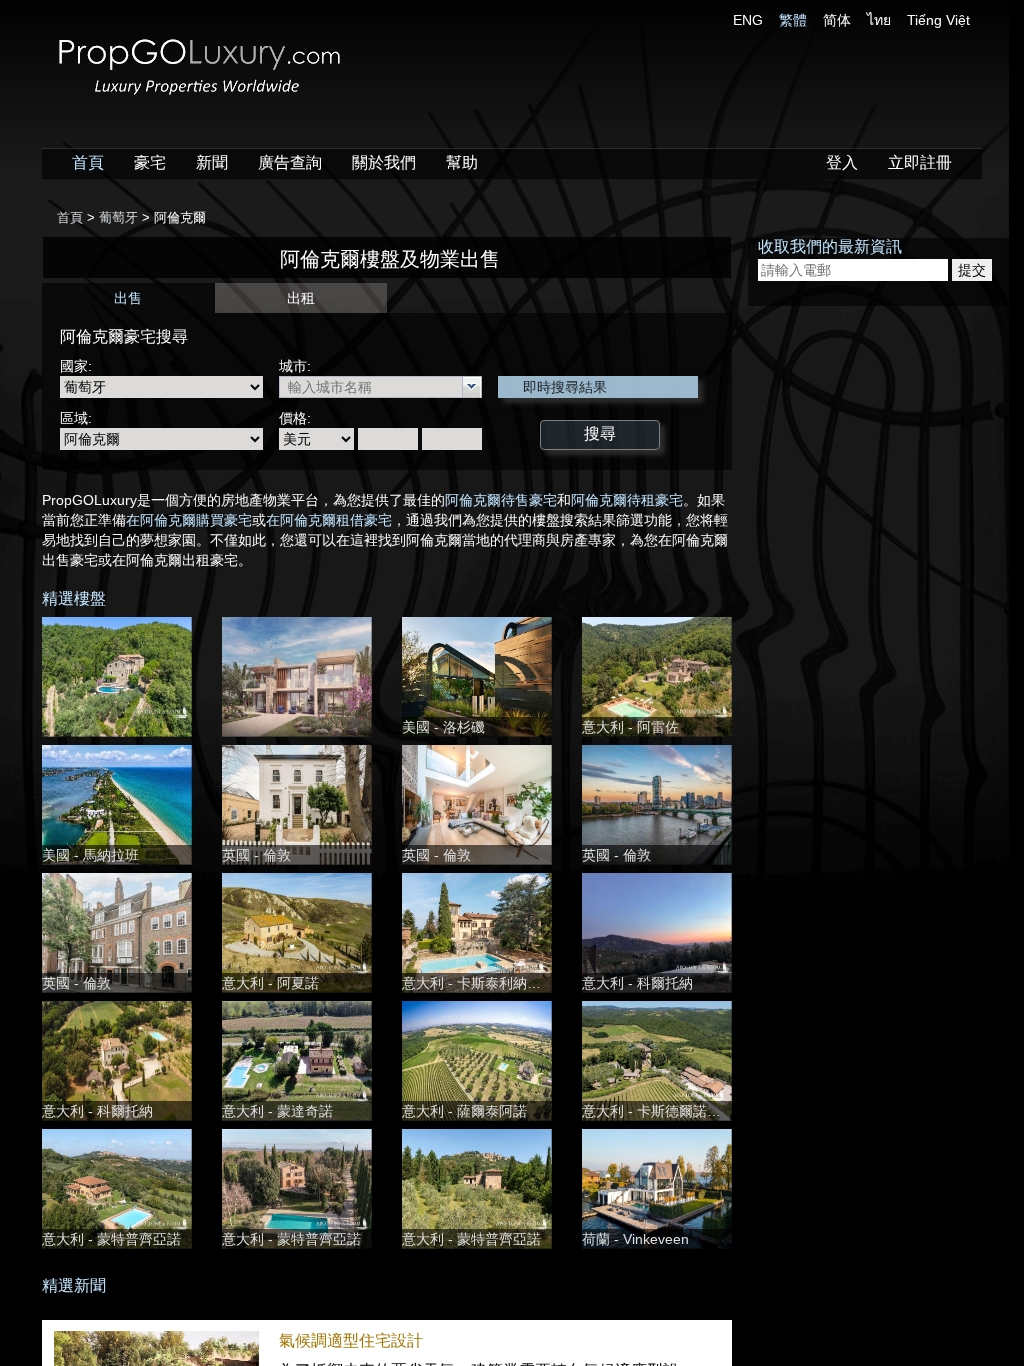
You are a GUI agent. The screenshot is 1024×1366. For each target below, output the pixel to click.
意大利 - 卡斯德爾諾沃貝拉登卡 (679, 1111)
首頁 (88, 162)
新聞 (212, 162)
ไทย (879, 20)
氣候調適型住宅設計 (351, 1340)
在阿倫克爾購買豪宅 (189, 520)
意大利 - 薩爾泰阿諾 (464, 1111)
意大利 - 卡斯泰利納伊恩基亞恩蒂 (506, 983)
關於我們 (384, 162)
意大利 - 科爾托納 (637, 983)
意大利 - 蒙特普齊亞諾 (111, 1239)
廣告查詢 (290, 162)
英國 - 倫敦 (256, 855)
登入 (842, 162)
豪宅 (150, 162)
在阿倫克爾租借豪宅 (329, 520)
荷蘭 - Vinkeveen (635, 1239)
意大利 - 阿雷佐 (630, 727)
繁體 (793, 20)
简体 (837, 20)
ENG (748, 20)
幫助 (462, 162)
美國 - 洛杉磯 (443, 727)
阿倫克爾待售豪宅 (501, 500)
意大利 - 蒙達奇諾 (277, 1111)
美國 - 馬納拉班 (90, 855)
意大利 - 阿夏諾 (270, 983)
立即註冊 (920, 162)
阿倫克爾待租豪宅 (627, 500)
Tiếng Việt (938, 20)
